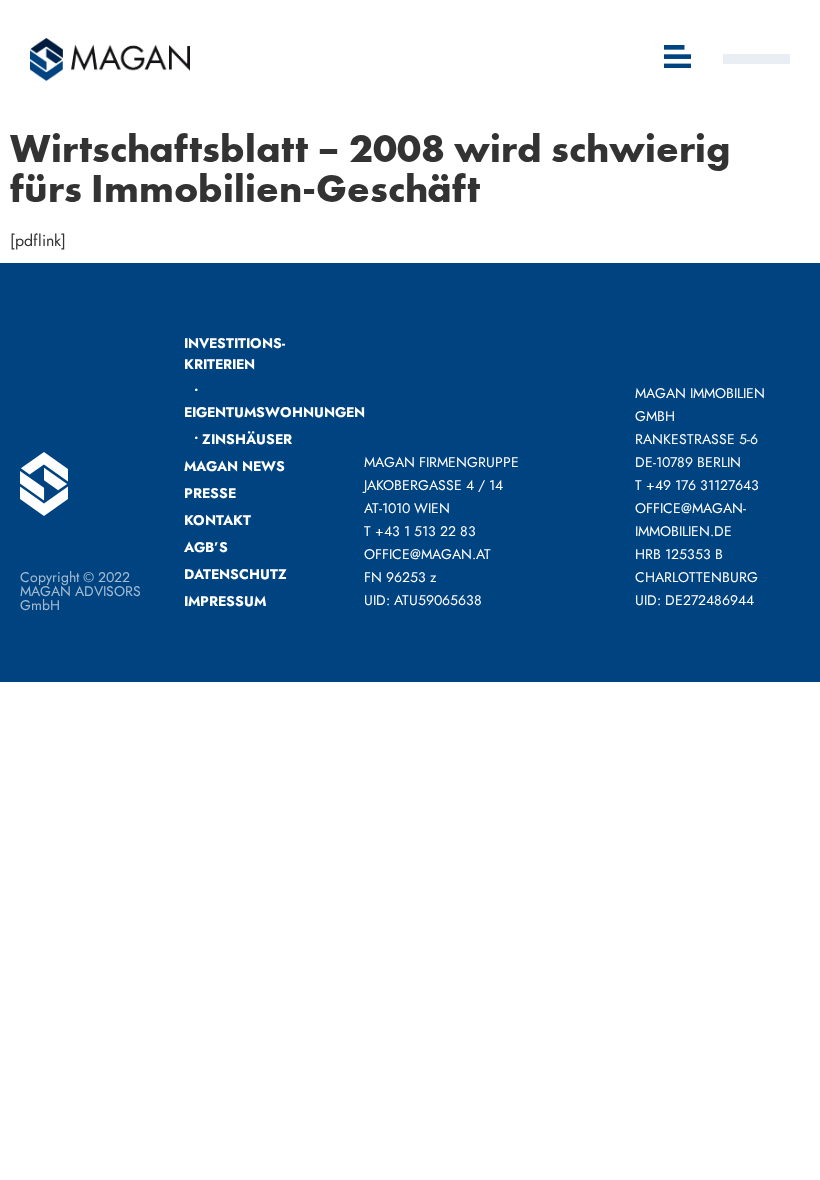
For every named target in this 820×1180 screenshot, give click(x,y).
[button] (678, 58)
